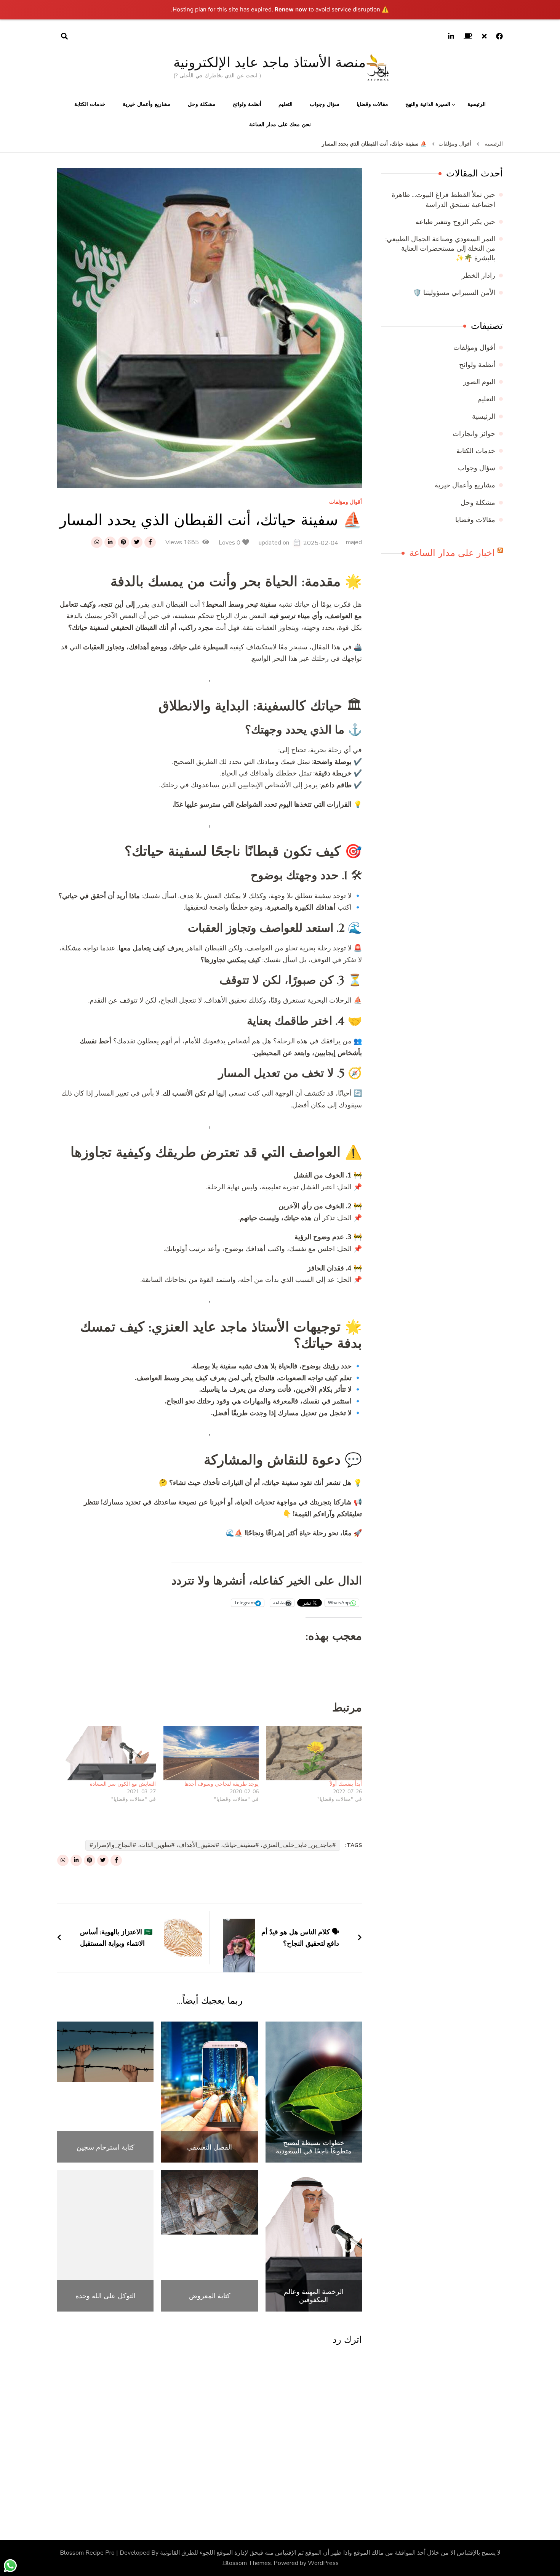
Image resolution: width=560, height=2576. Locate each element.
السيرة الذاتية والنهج (428, 104)
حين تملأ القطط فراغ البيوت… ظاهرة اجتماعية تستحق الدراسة (443, 199)
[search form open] (64, 37)
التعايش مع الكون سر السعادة (123, 1784)
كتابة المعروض (210, 2296)
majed (354, 542)
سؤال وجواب (325, 104)
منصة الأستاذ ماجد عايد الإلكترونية (270, 62)
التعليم (286, 104)
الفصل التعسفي (210, 2147)
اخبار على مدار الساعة (452, 553)
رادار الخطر (478, 276)
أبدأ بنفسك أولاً (345, 1784)
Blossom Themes (247, 2563)
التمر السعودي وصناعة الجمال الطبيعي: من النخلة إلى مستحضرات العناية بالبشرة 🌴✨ (440, 248)
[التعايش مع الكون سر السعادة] (108, 1753)
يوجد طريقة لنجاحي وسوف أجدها (222, 1784)
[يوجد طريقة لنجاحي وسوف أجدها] (211, 1753)
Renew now (291, 9)
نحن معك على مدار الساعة (280, 124)
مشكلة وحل (202, 104)
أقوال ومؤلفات (346, 502)
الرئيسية (477, 104)
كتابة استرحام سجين (106, 2147)
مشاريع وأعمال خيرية (147, 104)
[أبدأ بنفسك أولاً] (314, 1753)
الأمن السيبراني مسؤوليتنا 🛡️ (454, 293)
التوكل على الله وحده (106, 2296)
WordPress (323, 2563)
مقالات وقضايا (372, 104)
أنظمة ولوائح (247, 104)
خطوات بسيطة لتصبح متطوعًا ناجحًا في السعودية (314, 2147)
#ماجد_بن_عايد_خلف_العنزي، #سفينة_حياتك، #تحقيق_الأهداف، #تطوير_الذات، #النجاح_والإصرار (215, 1845)
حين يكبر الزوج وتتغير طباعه (455, 222)
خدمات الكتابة (90, 104)
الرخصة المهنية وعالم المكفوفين (314, 2296)
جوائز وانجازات (474, 434)
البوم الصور (479, 382)
